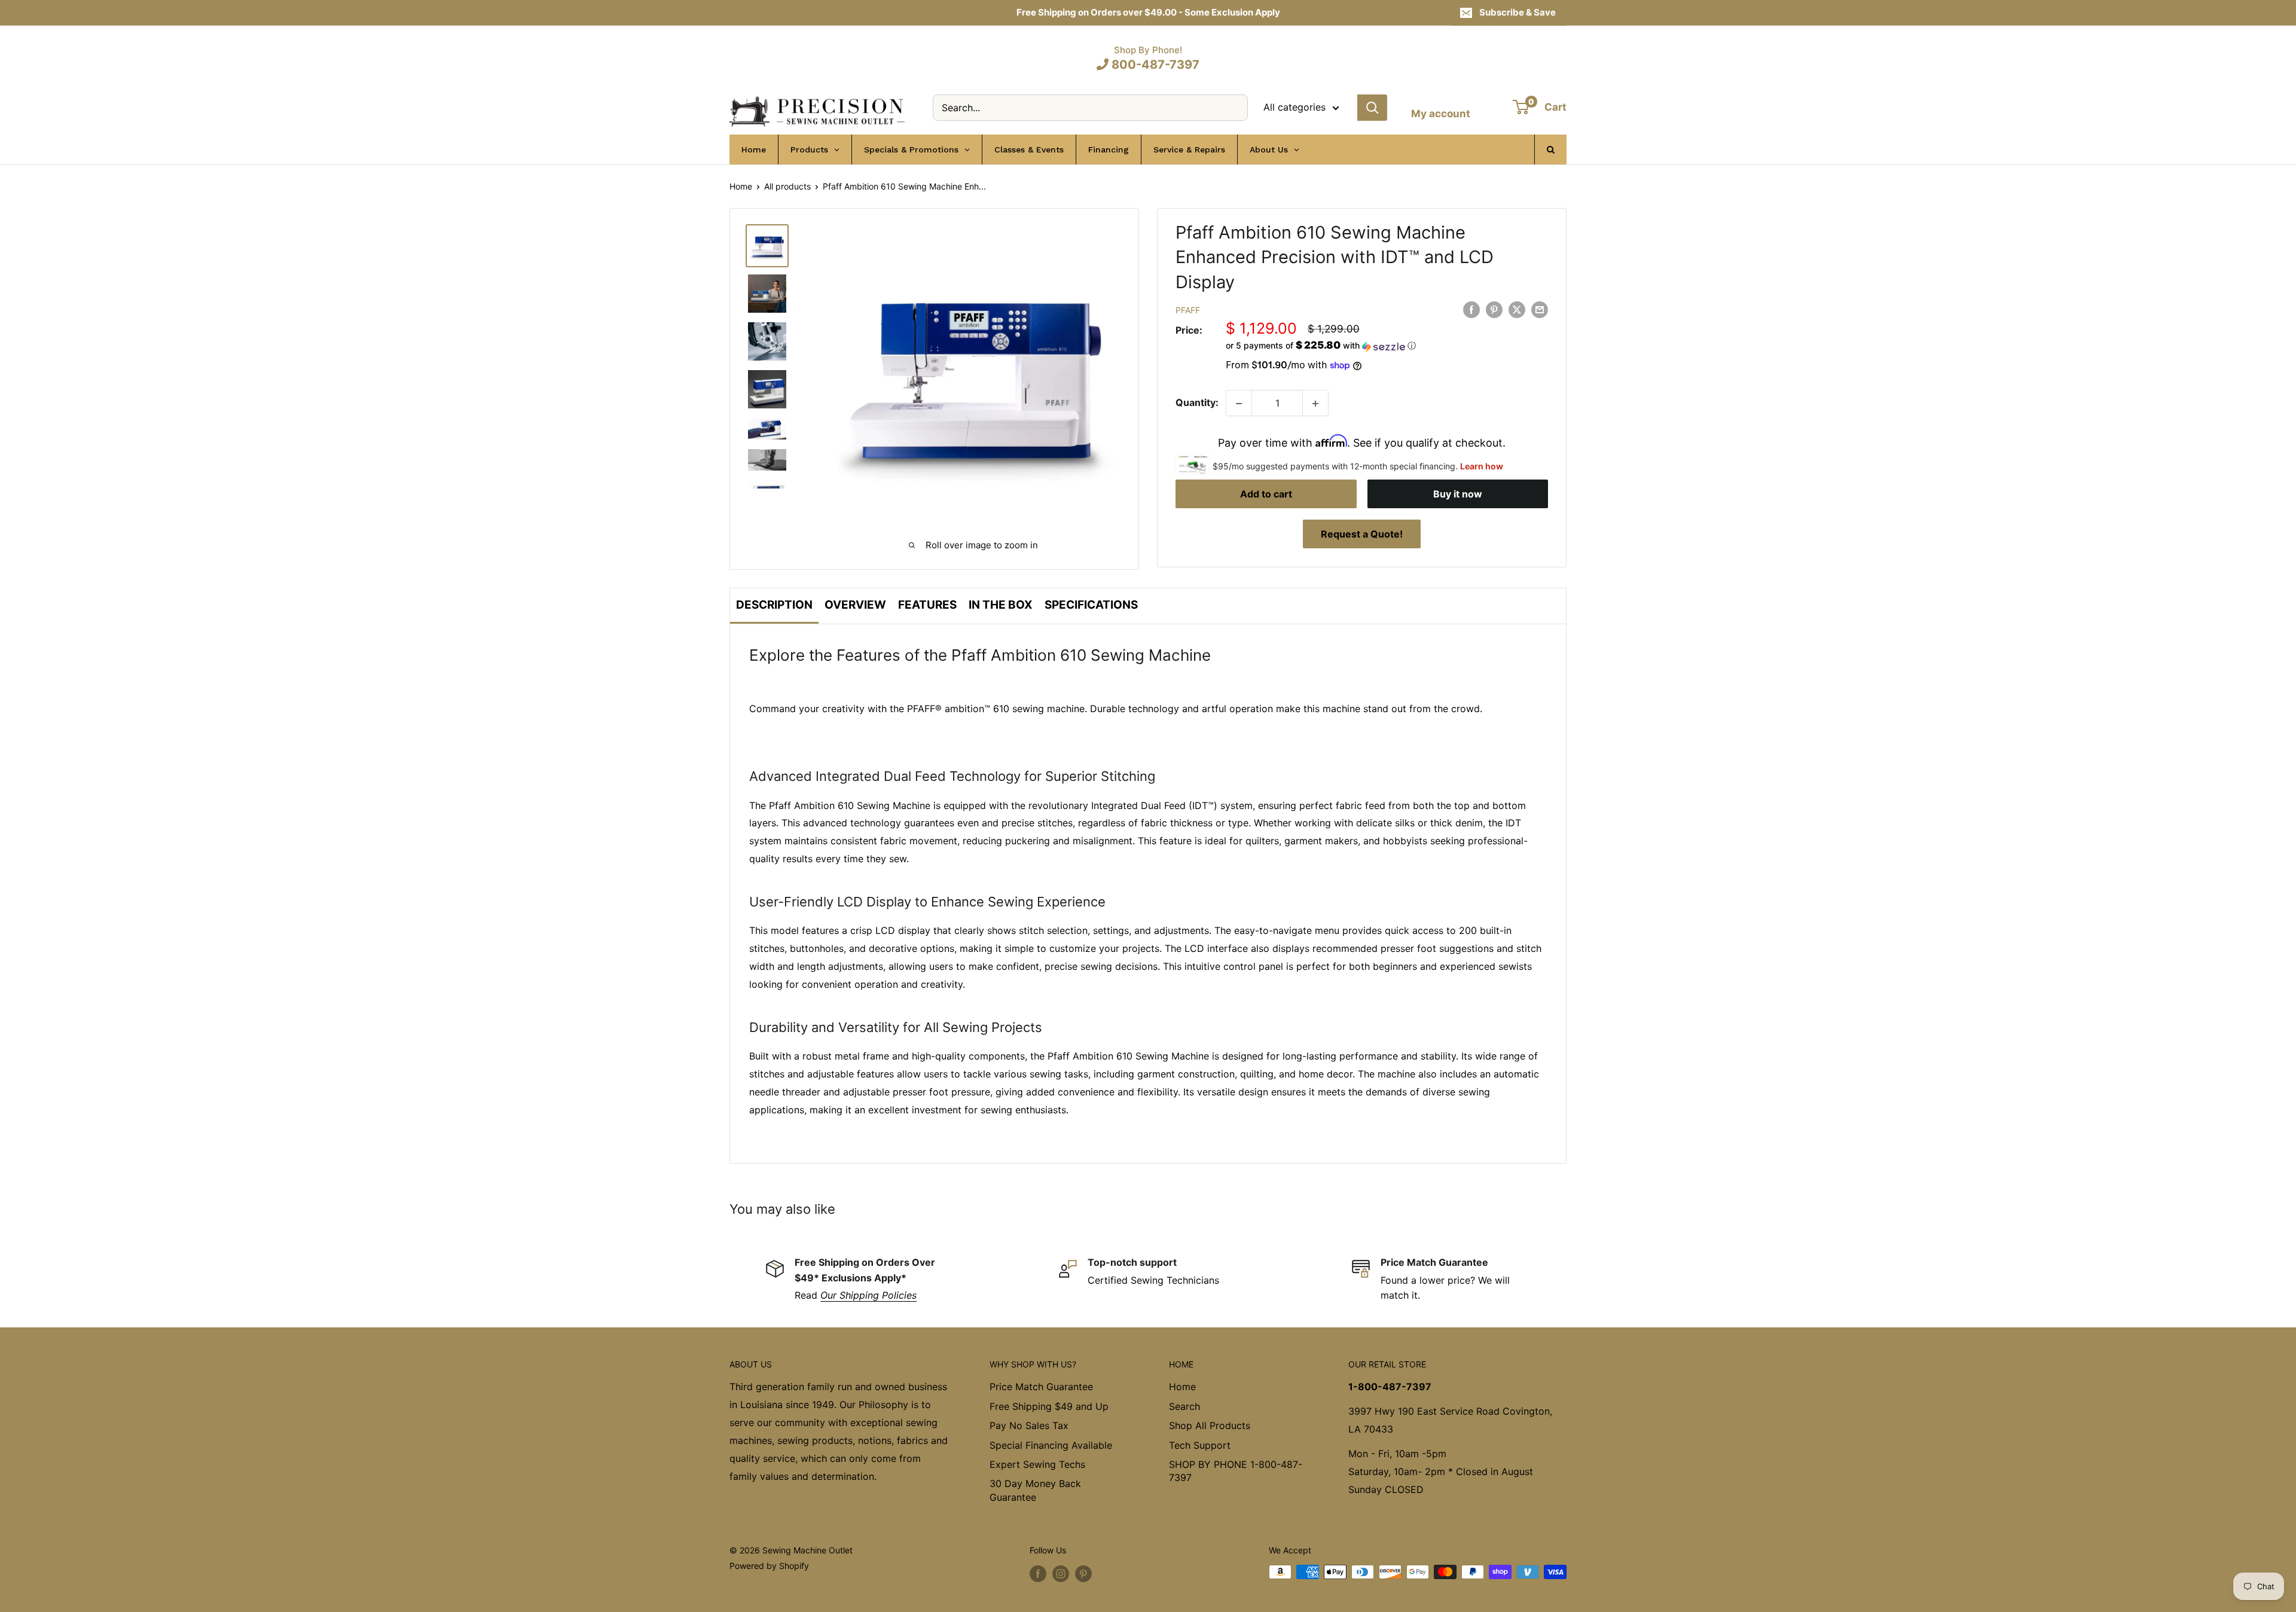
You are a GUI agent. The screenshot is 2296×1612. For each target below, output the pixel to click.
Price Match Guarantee (1041, 1387)
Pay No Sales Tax (1029, 1425)
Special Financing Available (1051, 1445)
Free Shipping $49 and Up (1049, 1406)
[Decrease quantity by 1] (1239, 404)
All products (787, 186)
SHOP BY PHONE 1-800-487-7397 (1236, 1471)
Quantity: (1197, 403)
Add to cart (1266, 494)
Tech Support (1200, 1445)
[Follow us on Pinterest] (1083, 1573)
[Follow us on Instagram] (1061, 1573)
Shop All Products (1210, 1425)
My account (1441, 114)
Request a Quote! (1362, 534)
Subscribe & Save (1518, 12)
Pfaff (1188, 311)
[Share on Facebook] (1471, 310)
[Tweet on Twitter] (1517, 310)
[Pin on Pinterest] (1494, 310)
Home (741, 186)
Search (1184, 1406)
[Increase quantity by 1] (1315, 404)
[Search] (1372, 108)
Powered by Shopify (769, 1566)
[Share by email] (1540, 310)
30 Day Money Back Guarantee (1035, 1490)
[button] (1387, 346)
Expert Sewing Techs (1037, 1464)
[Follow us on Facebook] (1038, 1573)
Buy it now (1458, 494)
